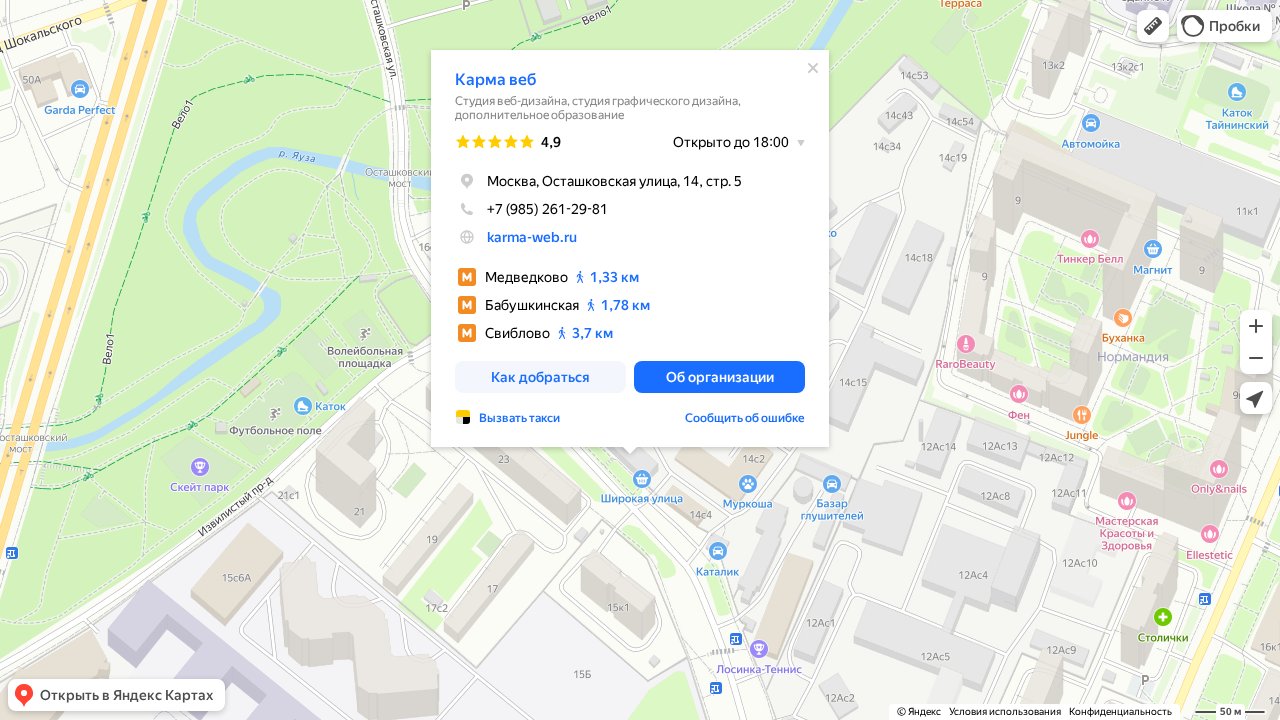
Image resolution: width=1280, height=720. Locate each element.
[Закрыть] (813, 68)
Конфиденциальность (1120, 711)
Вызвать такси (519, 418)
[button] (1153, 26)
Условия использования (1005, 711)
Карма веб (495, 79)
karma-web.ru (532, 237)
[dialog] (630, 248)
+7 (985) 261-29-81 (547, 209)
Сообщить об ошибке (745, 418)
